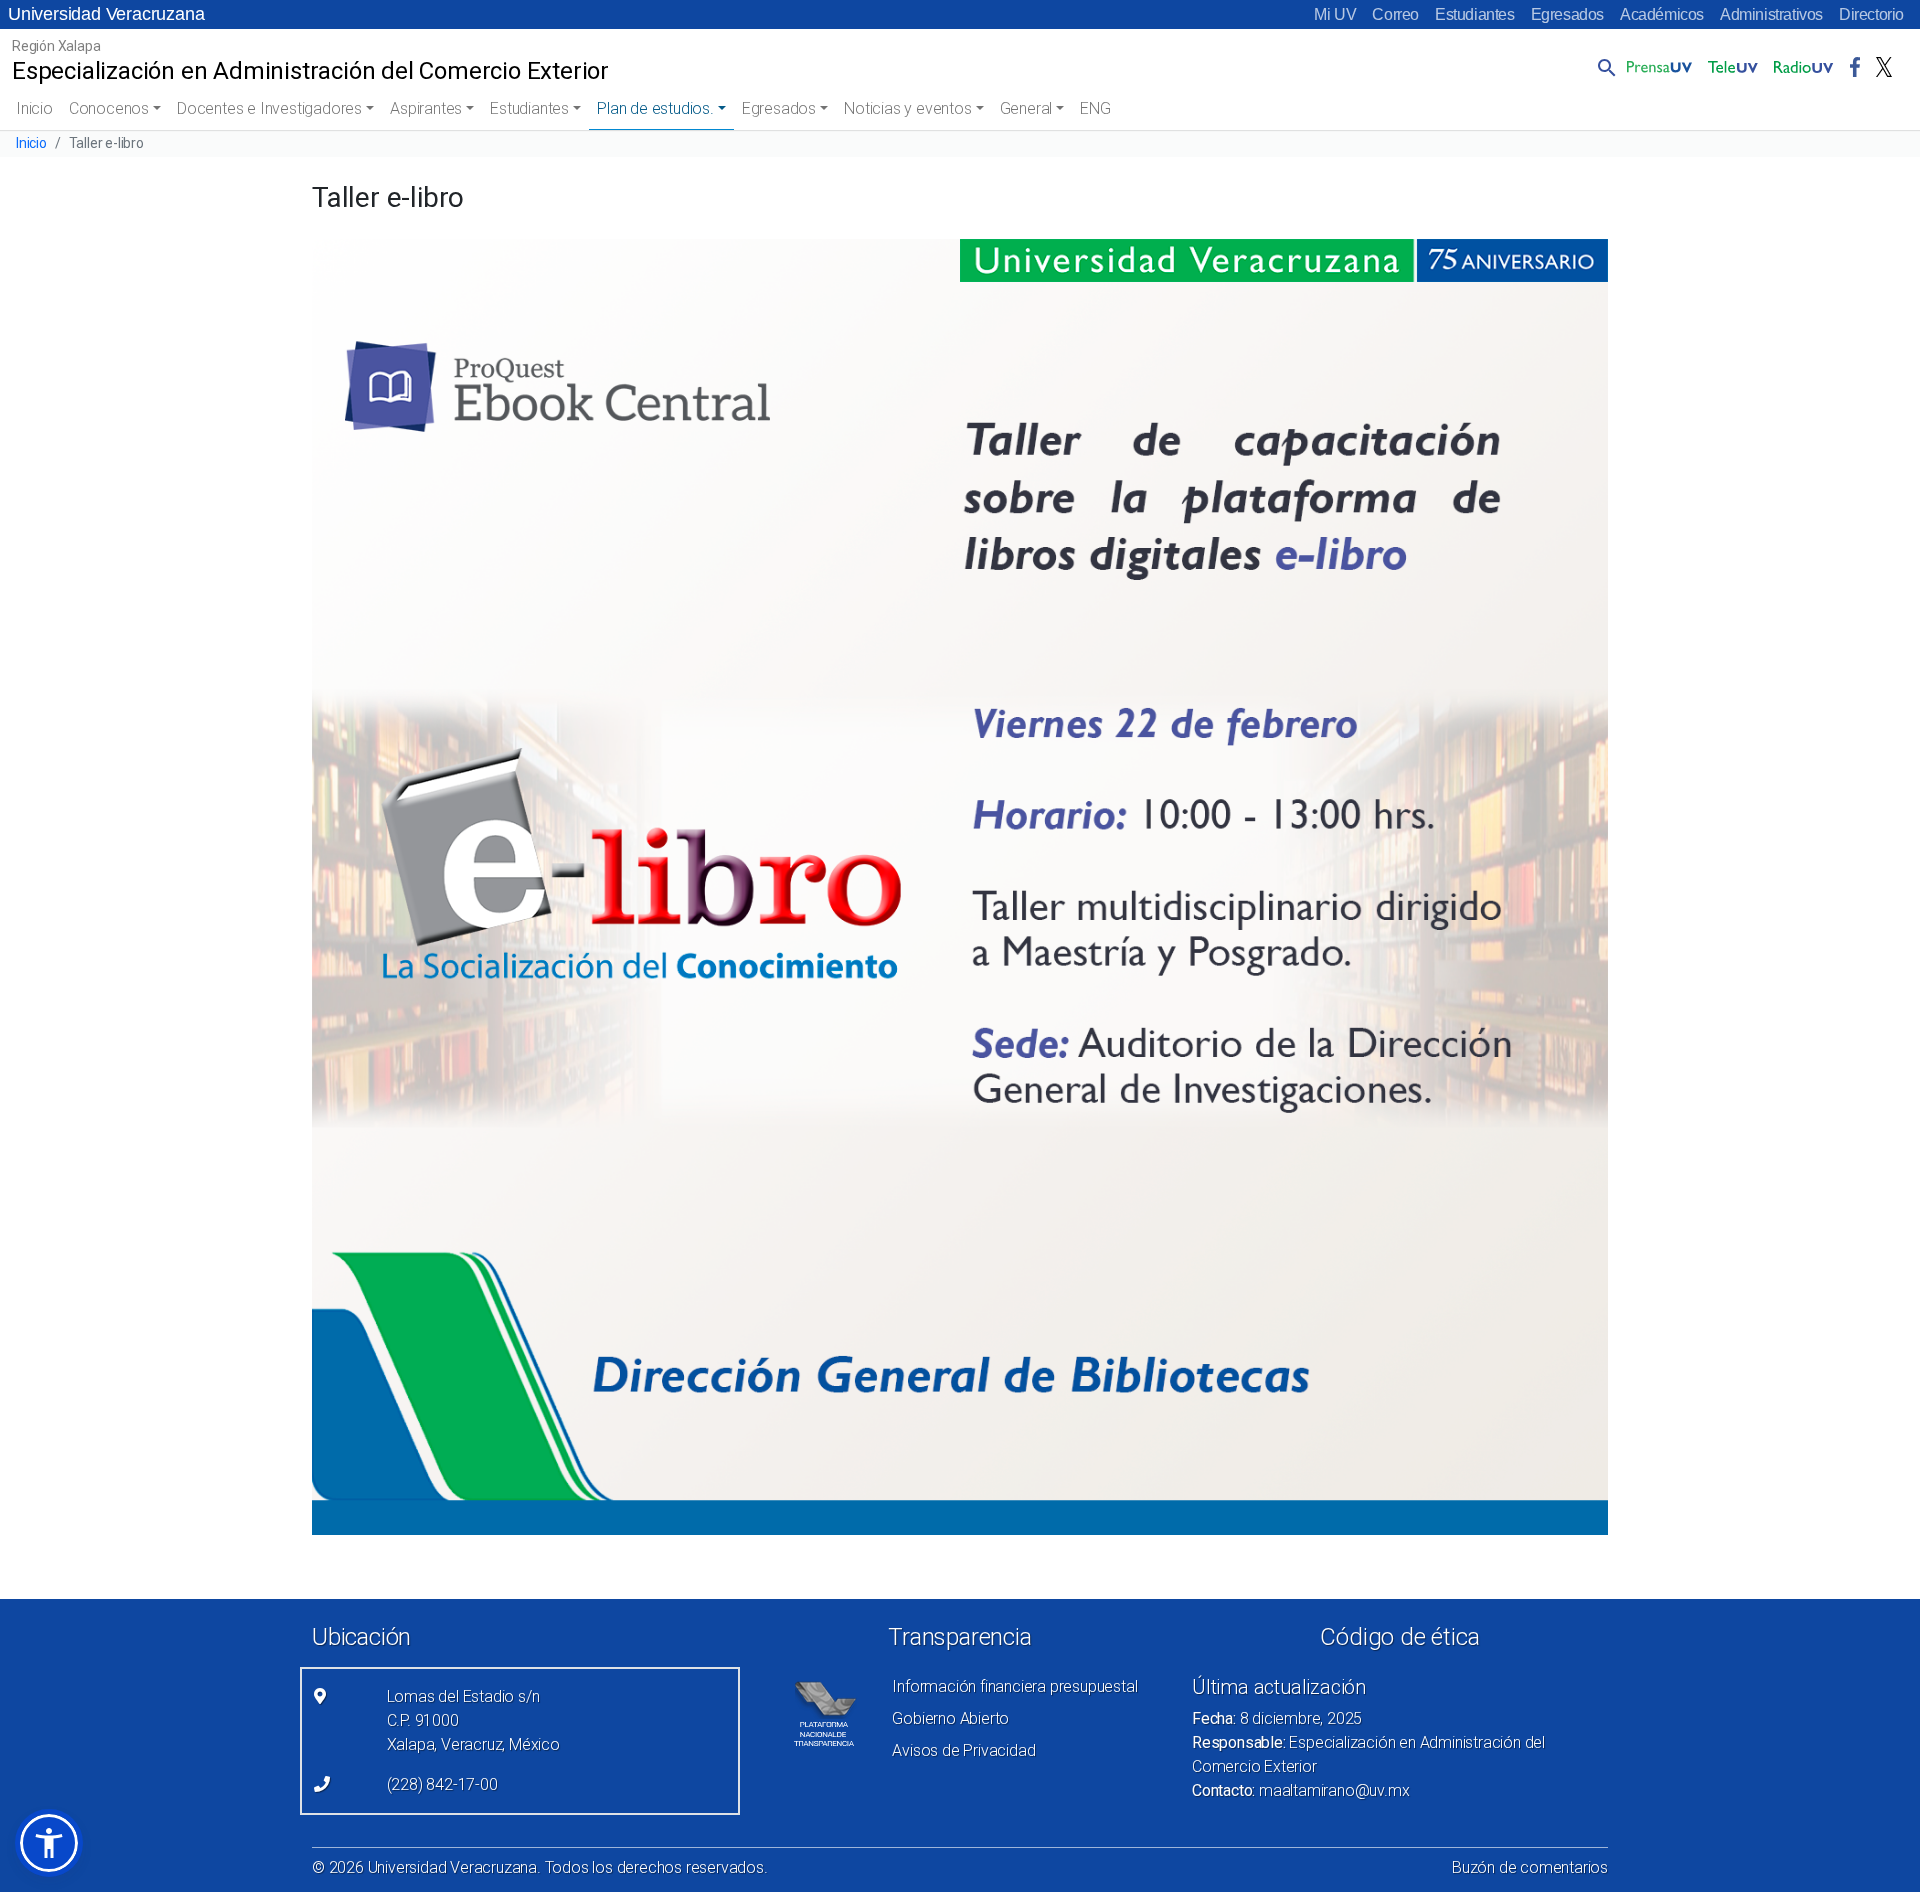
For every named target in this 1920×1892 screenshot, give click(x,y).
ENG (1095, 108)
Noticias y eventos (907, 108)
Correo (1395, 14)
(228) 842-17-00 (442, 1784)
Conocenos (109, 108)
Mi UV (1335, 14)
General (1026, 108)
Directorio (1871, 14)
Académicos (1662, 14)
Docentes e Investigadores (269, 108)
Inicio (34, 108)
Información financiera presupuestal (1014, 1686)
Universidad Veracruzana (106, 14)
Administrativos (1771, 14)
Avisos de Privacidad (963, 1750)
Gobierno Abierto (950, 1718)
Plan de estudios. (655, 108)
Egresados (1567, 14)
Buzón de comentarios (1530, 1867)
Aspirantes (426, 108)
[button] (1603, 67)
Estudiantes (1475, 14)
